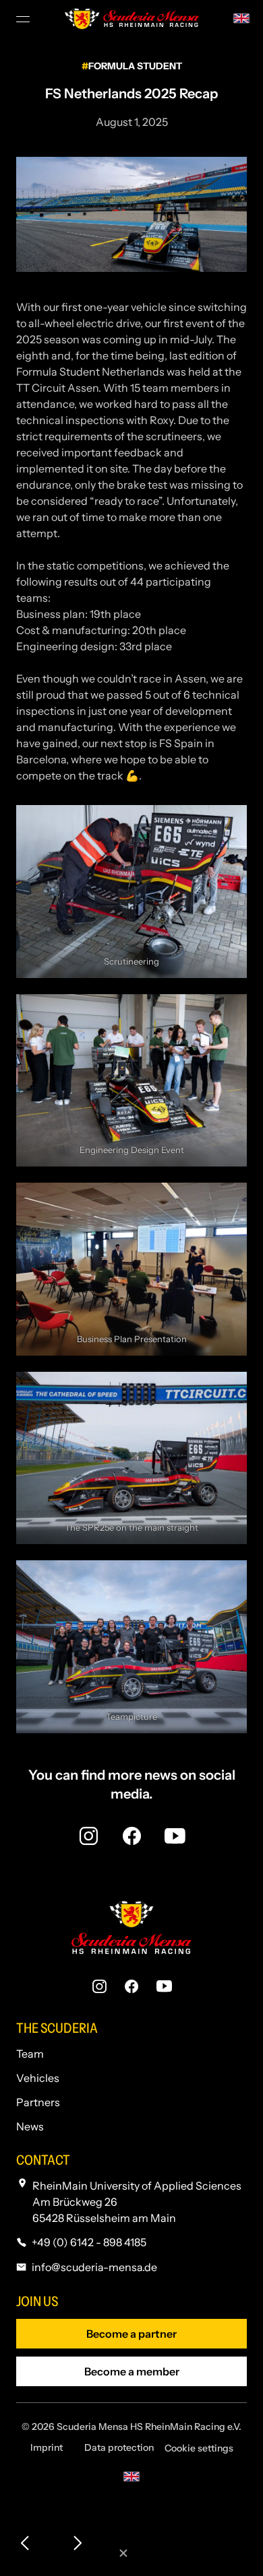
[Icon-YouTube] (175, 1836)
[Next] (77, 2544)
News (30, 2126)
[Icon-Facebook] (131, 1836)
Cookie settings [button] (199, 2448)
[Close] (124, 2554)
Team (30, 2054)
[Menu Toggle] (24, 19)
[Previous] (26, 2544)
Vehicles (38, 2078)
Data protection (119, 2447)
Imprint (47, 2447)
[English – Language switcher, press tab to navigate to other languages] (241, 17)
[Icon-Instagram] (88, 1836)
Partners (38, 2102)
